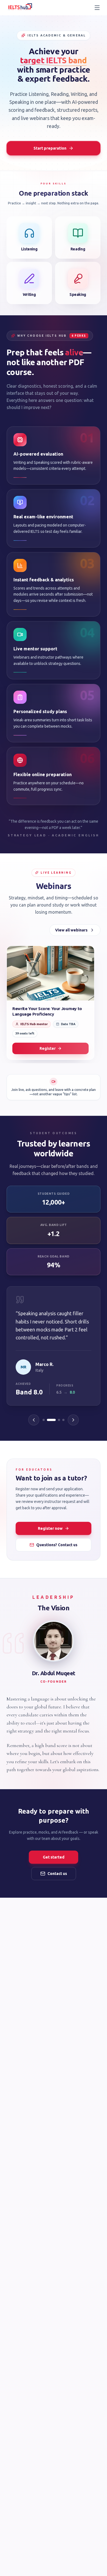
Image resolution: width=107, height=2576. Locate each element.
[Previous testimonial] (34, 1420)
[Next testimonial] (73, 1420)
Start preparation (50, 148)
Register (48, 1048)
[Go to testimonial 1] (44, 1420)
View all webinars (71, 930)
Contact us (57, 1874)
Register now (50, 1528)
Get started (54, 1857)
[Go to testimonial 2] (51, 1420)
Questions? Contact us (57, 1545)
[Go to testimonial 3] (59, 1420)
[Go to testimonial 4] (63, 1420)
